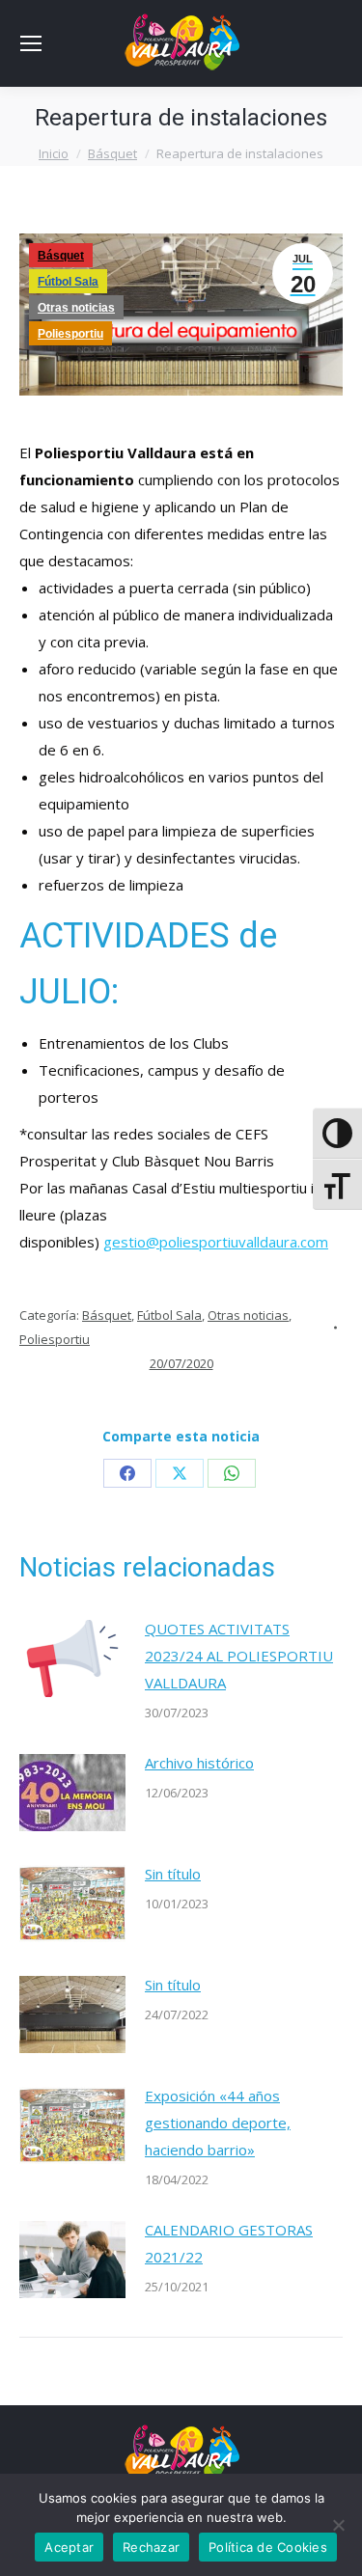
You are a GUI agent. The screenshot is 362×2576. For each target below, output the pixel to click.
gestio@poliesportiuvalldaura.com (216, 1242)
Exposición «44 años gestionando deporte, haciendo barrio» (218, 2123)
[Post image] (72, 1658)
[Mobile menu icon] (31, 43)
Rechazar (151, 2547)
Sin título (173, 1874)
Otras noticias (76, 308)
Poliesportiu (70, 334)
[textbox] (181, 1215)
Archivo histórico (199, 1763)
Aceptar (69, 2547)
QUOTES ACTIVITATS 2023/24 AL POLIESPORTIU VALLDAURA (239, 1656)
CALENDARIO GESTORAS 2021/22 (229, 2243)
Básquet (61, 256)
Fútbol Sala (68, 282)
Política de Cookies (268, 2547)
